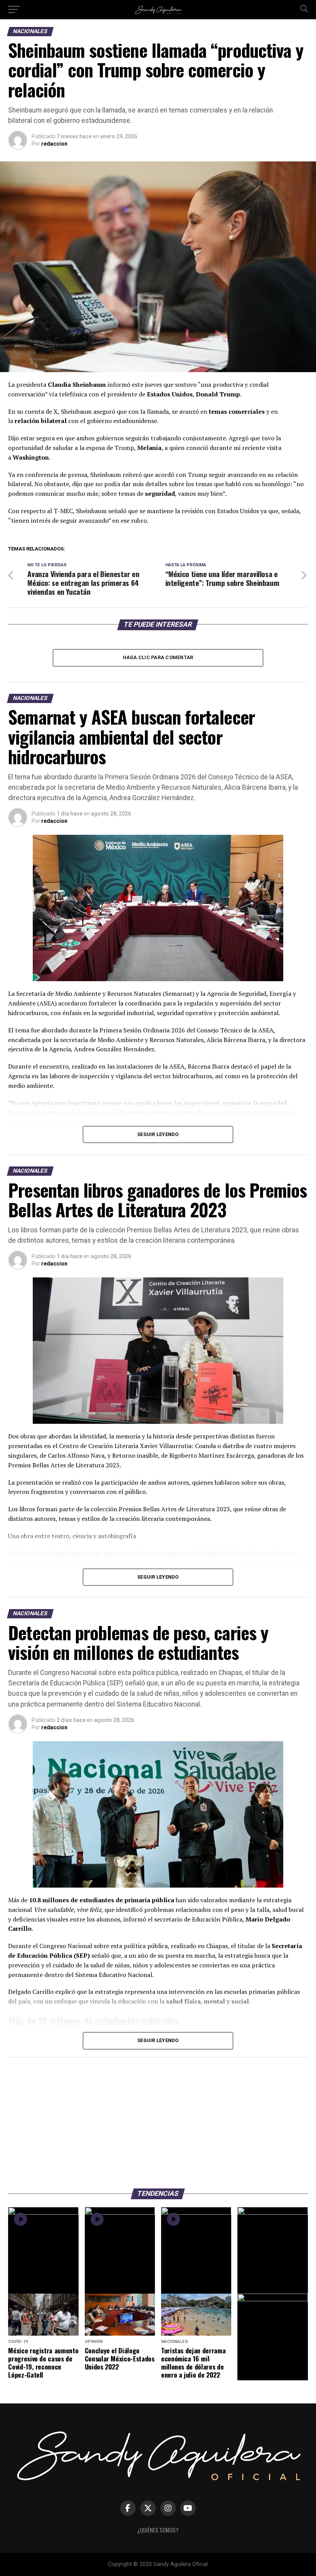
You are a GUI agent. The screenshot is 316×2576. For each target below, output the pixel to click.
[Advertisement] (158, 2119)
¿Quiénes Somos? (158, 2530)
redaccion (54, 144)
